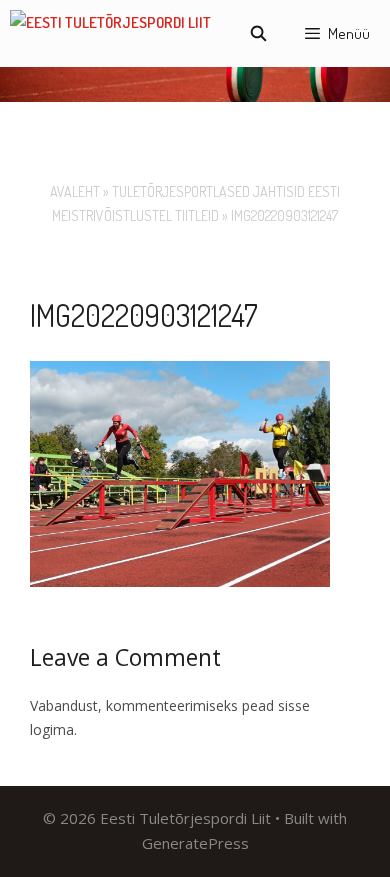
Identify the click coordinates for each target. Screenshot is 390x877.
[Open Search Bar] (257, 33)
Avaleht (75, 191)
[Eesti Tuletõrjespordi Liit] (110, 33)
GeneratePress (195, 843)
